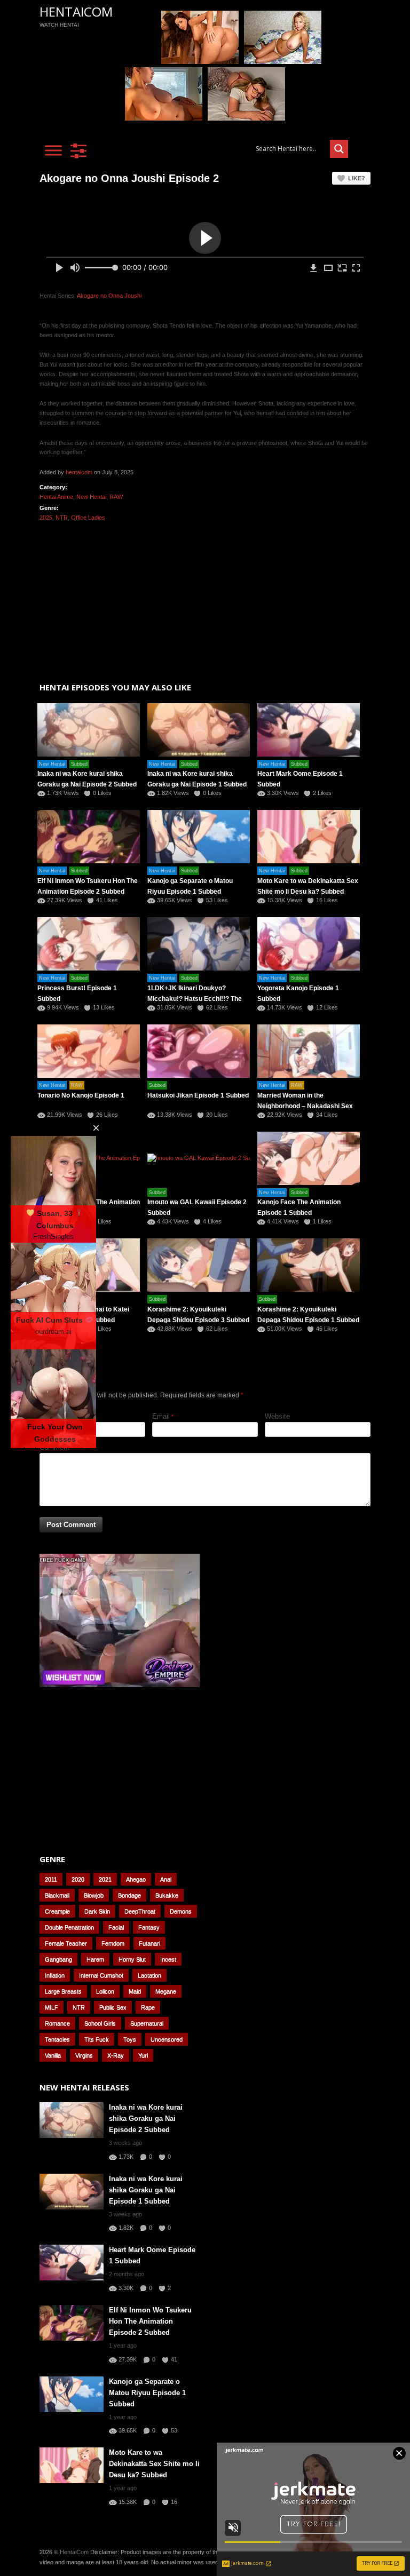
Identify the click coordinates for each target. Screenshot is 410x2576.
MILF (52, 2007)
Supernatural (147, 2023)
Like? (357, 178)
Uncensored (167, 2039)
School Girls (100, 2023)
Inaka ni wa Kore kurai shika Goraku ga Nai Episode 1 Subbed (146, 2190)
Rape (148, 2007)
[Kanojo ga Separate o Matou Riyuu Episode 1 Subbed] (199, 837)
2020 (78, 1879)
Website (277, 1416)
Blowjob (94, 1895)
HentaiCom (76, 11)
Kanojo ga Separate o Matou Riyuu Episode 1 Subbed (147, 2393)
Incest (168, 1959)
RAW (116, 497)
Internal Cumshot (101, 1975)
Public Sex (113, 2007)
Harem (95, 1959)
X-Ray (116, 2055)
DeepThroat (140, 1911)
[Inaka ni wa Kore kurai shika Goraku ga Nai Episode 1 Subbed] (199, 730)
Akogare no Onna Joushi (109, 296)
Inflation (55, 1975)
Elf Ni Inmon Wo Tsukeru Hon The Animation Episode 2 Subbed (150, 2321)
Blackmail (57, 1895)
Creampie (57, 1911)
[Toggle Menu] (53, 150)
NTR (62, 518)
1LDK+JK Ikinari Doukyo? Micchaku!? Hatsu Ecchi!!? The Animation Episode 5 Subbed (195, 999)
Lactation (149, 1975)
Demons (181, 1911)
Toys (130, 2039)
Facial (116, 1927)
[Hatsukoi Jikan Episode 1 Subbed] (199, 1051)
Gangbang (58, 1959)
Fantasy (149, 1927)
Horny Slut (132, 1959)
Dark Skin (97, 1911)
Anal (166, 1879)
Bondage (129, 1895)
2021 (105, 1879)
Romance (57, 2023)
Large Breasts (63, 1991)
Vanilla (53, 2055)
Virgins (84, 2055)
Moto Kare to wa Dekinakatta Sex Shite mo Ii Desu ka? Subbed (154, 2464)
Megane (166, 1991)
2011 (51, 1879)
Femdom (113, 1943)
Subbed (79, 764)
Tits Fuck (97, 2039)
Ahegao (136, 1879)
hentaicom (79, 472)
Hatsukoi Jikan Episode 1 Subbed (198, 1095)
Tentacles (57, 2039)
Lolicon (105, 1991)
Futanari (149, 1943)
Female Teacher (66, 1943)
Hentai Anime (56, 497)
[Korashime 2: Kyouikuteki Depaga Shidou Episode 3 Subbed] (199, 1265)
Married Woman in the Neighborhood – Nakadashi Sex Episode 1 (305, 1106)
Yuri (143, 2055)
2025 (46, 518)
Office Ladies (88, 518)
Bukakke (167, 1895)
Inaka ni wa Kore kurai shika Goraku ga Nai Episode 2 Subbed (146, 2118)
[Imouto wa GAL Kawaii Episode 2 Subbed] (199, 1158)
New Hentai (91, 497)
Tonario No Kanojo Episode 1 (81, 1095)
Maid (135, 1991)
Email (161, 1416)
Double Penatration (69, 1927)
